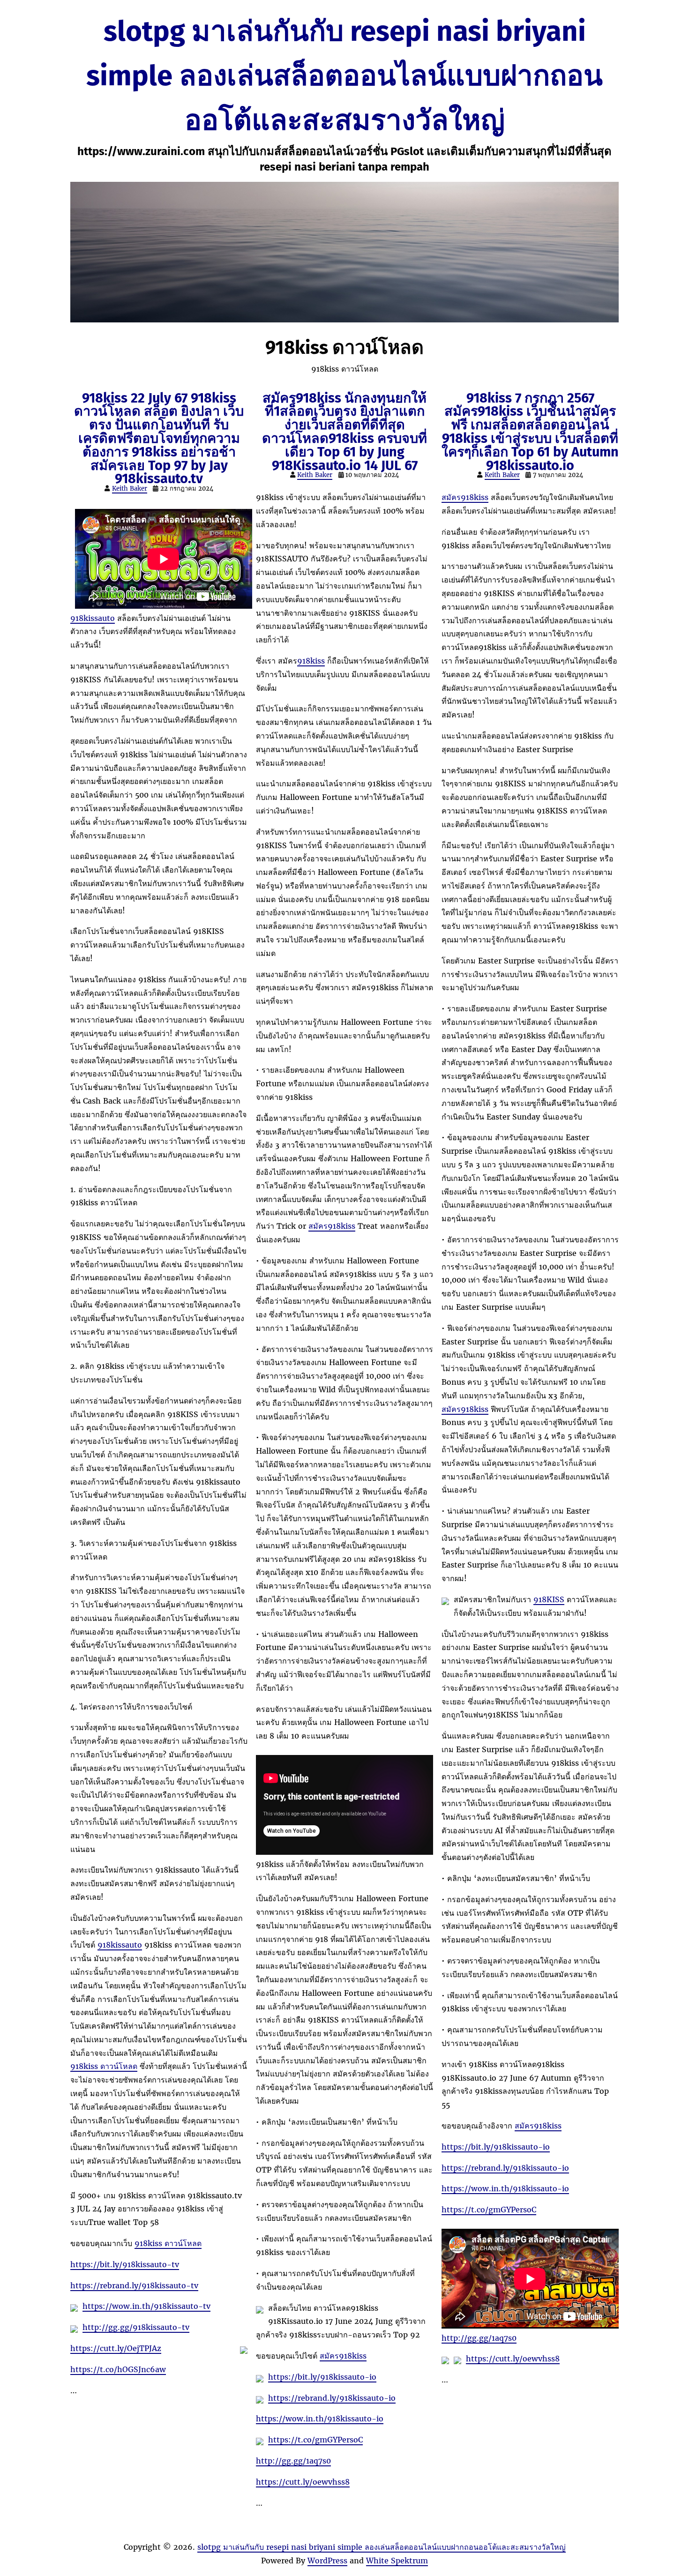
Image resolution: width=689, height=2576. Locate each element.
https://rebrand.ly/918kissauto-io (332, 2398)
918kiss (311, 661)
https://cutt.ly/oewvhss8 (303, 2482)
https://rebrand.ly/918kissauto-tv (134, 2285)
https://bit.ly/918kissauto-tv (125, 2264)
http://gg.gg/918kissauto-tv (136, 2327)
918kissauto (93, 618)
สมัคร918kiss (332, 1226)
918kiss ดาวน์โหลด (104, 2066)
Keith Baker (130, 489)
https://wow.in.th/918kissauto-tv (146, 2306)
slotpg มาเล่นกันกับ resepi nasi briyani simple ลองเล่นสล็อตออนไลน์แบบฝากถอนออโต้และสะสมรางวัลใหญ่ (344, 76)
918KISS (549, 1599)
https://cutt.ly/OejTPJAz (116, 2348)
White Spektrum (397, 2561)
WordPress (327, 2561)
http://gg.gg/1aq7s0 (293, 2461)
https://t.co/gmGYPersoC (315, 2440)
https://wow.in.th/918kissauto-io (320, 2419)
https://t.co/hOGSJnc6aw (118, 2369)
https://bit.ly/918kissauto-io (322, 2377)
